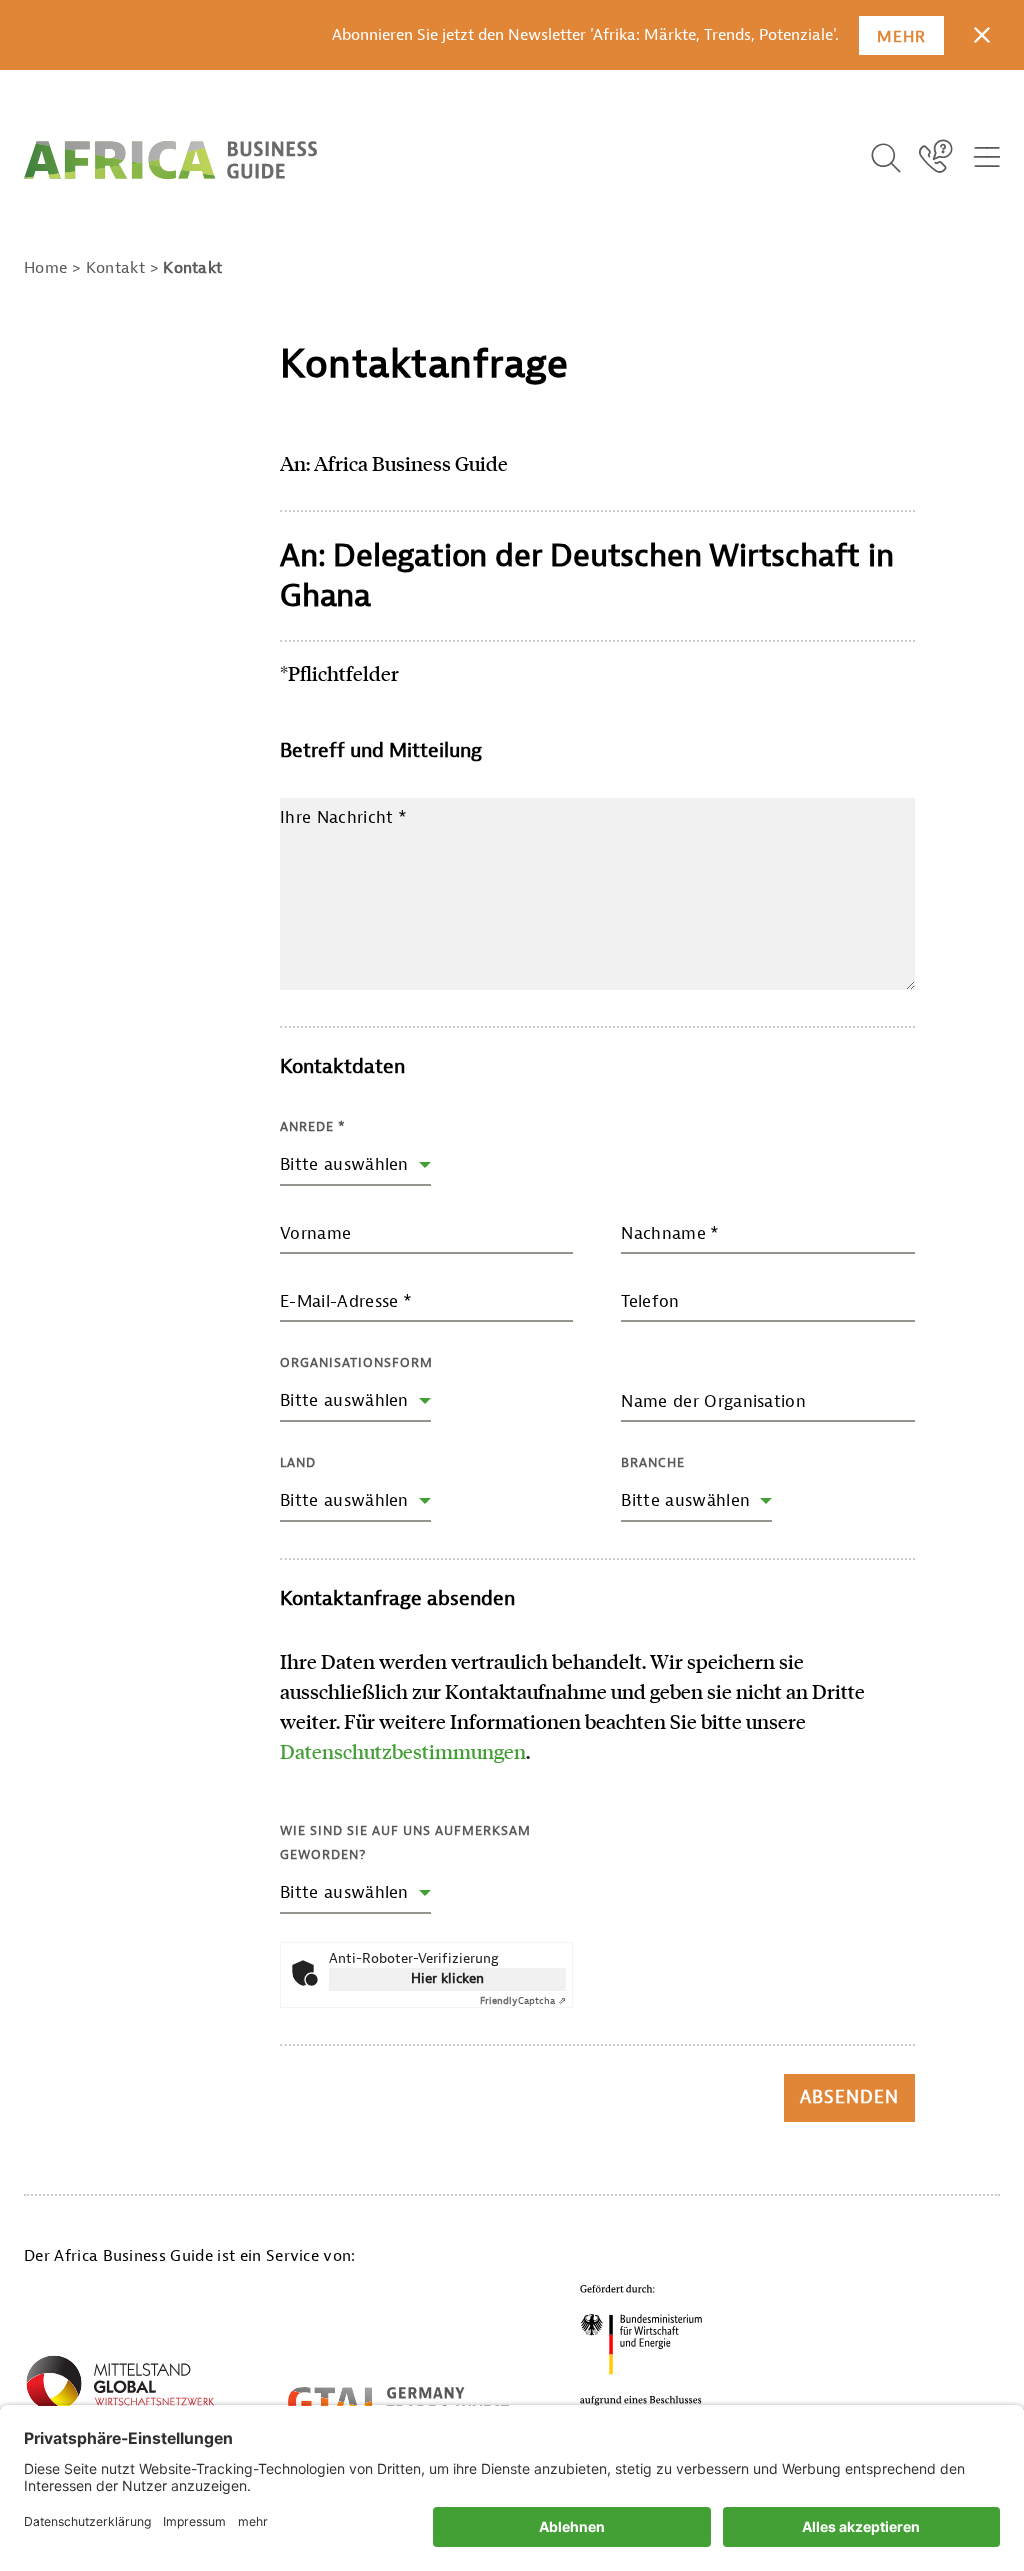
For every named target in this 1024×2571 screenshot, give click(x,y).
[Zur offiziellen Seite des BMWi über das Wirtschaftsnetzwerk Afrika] (120, 2390)
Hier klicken (447, 1978)
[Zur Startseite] (170, 160)
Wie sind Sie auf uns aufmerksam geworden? (405, 1842)
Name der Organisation (713, 1401)
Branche (653, 1462)
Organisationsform (356, 1362)
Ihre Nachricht (343, 817)
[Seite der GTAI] (398, 2402)
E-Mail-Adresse (346, 1301)
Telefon (650, 1301)
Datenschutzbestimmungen (403, 1751)
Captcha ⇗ (523, 2000)
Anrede (313, 1126)
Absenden (849, 2097)
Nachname (670, 1233)
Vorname (315, 1233)
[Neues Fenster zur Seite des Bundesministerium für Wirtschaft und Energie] (642, 2350)
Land (298, 1462)
